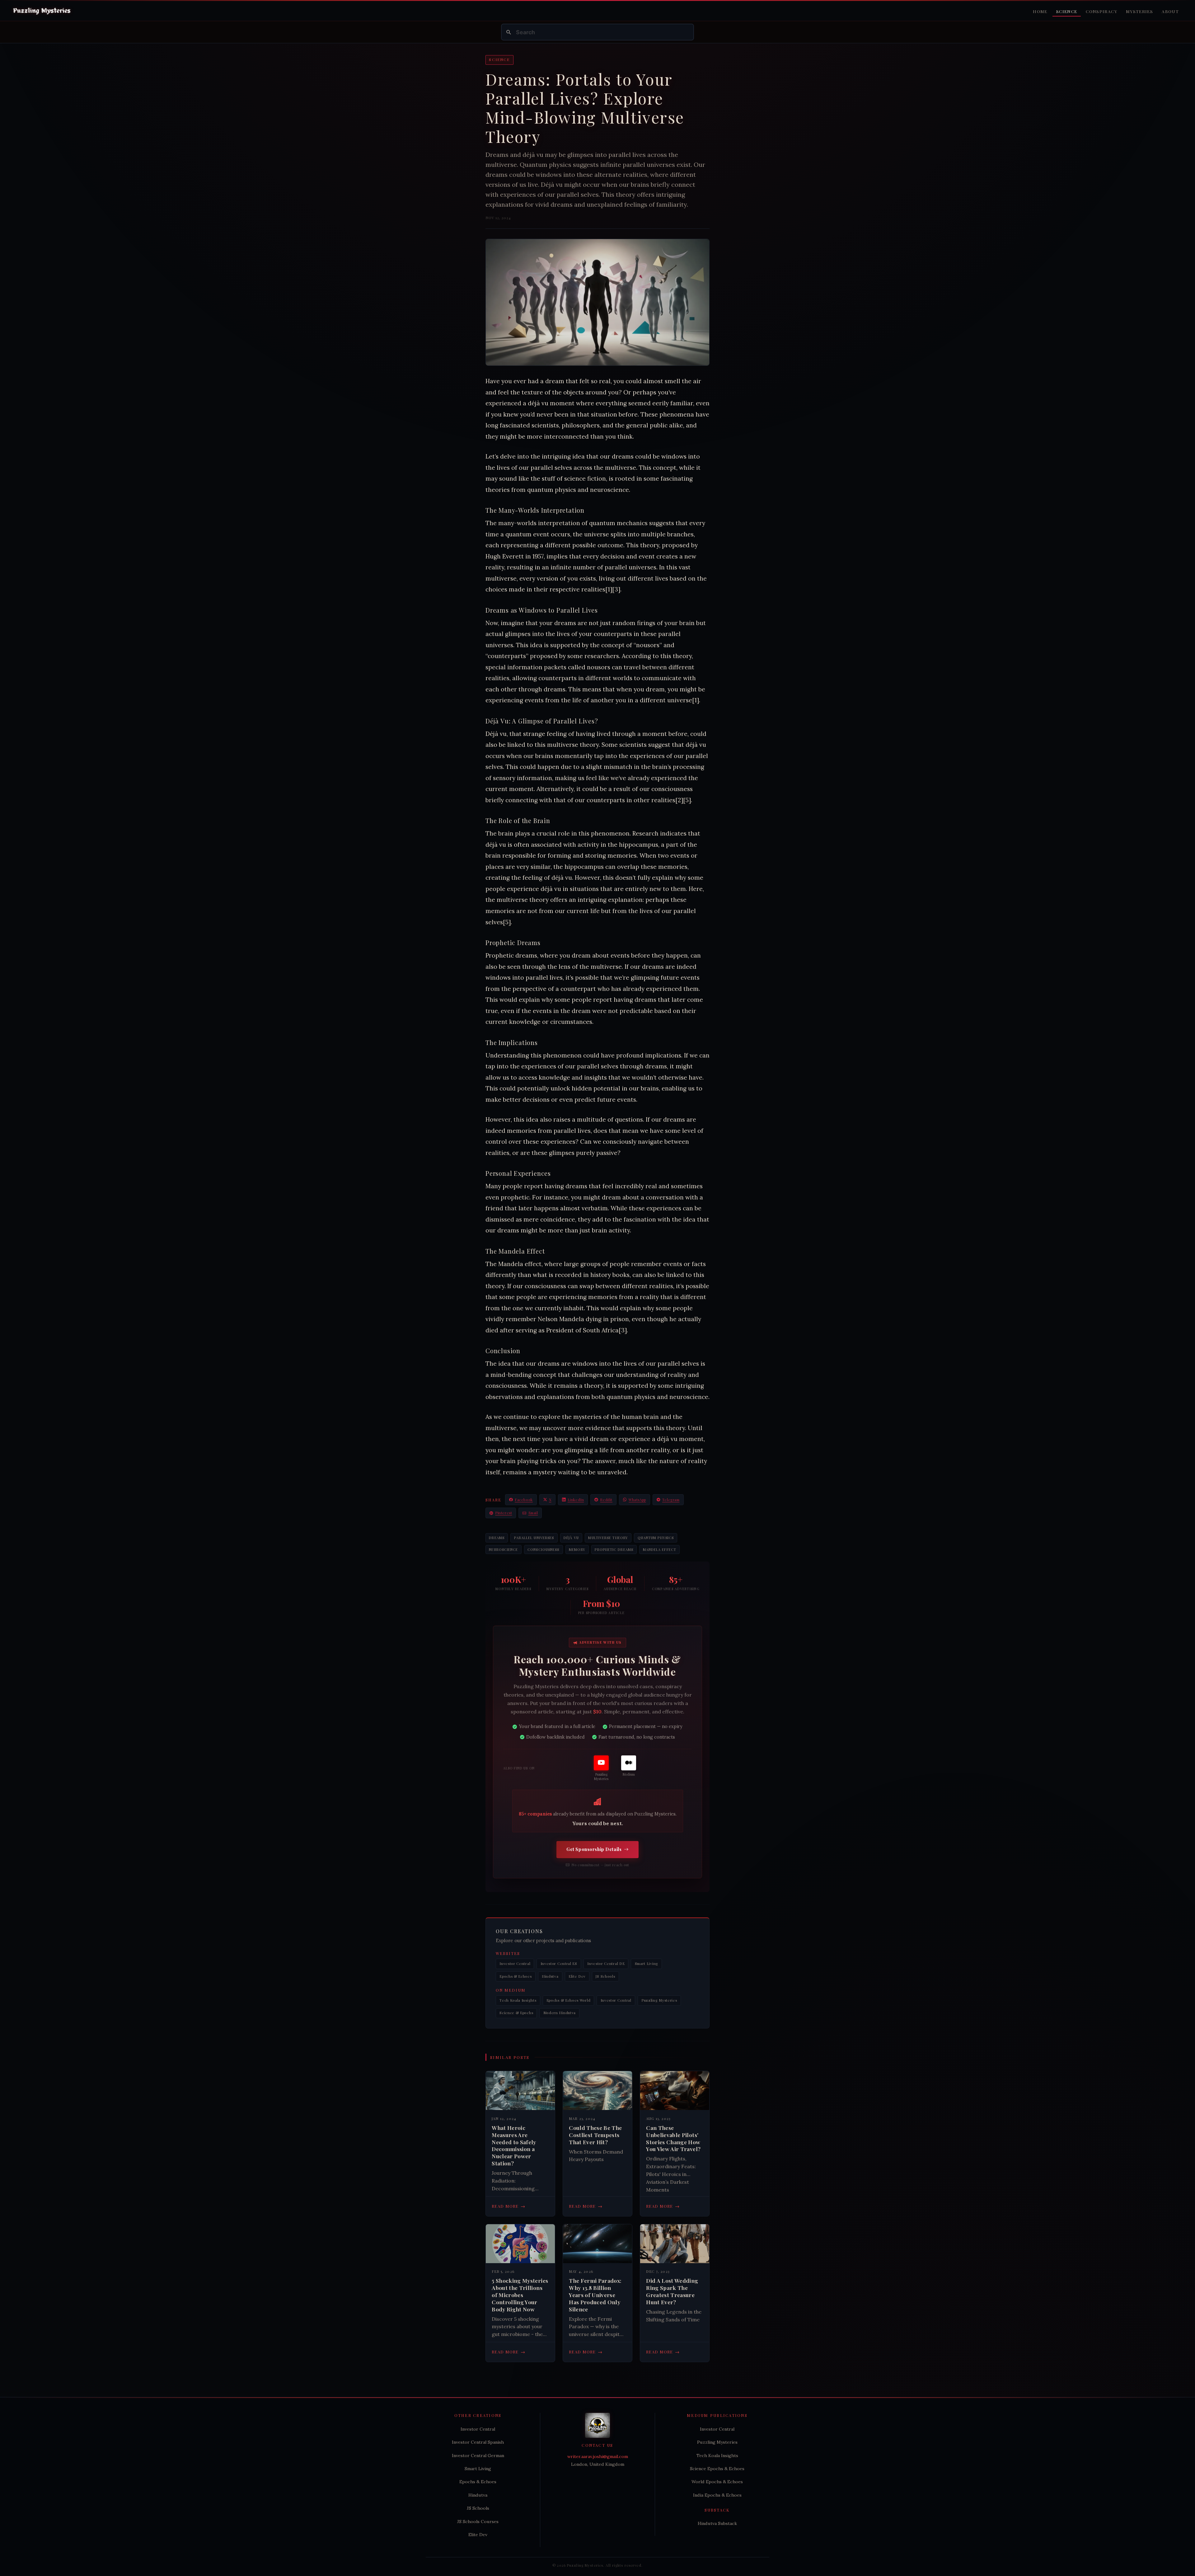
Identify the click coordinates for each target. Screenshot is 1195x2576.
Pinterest (504, 1513)
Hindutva (550, 1976)
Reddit (606, 1500)
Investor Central (515, 1964)
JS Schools (605, 1976)
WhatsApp (637, 1500)
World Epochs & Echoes (717, 2482)
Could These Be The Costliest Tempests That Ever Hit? (595, 2135)
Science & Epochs (516, 2013)
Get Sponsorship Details (594, 1849)
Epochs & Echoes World (569, 2000)
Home (1040, 11)
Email (533, 1513)
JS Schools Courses (478, 2522)
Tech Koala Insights (518, 2000)
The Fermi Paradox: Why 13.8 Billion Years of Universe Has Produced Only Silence (595, 2295)
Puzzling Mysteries (659, 2000)
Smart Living (647, 1964)
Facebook (524, 1500)
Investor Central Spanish (478, 2442)
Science (1067, 11)
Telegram (671, 1500)
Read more (508, 2206)
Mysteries (1139, 11)
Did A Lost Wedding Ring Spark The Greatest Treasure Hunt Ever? (672, 2291)
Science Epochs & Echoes (717, 2469)
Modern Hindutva (560, 2013)
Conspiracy (1101, 11)
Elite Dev (577, 1976)
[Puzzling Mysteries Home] (42, 11)
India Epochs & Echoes (717, 2495)
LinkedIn (576, 1500)
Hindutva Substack (717, 2523)
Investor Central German (478, 2456)
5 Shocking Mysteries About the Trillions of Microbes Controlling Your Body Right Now (520, 2295)
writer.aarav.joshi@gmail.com (598, 2456)
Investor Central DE (606, 1964)
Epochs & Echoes (515, 1976)
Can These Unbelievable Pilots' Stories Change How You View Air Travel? (673, 2138)
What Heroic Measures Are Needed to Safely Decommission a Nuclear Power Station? (514, 2145)
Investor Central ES (559, 1964)
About (1170, 11)
